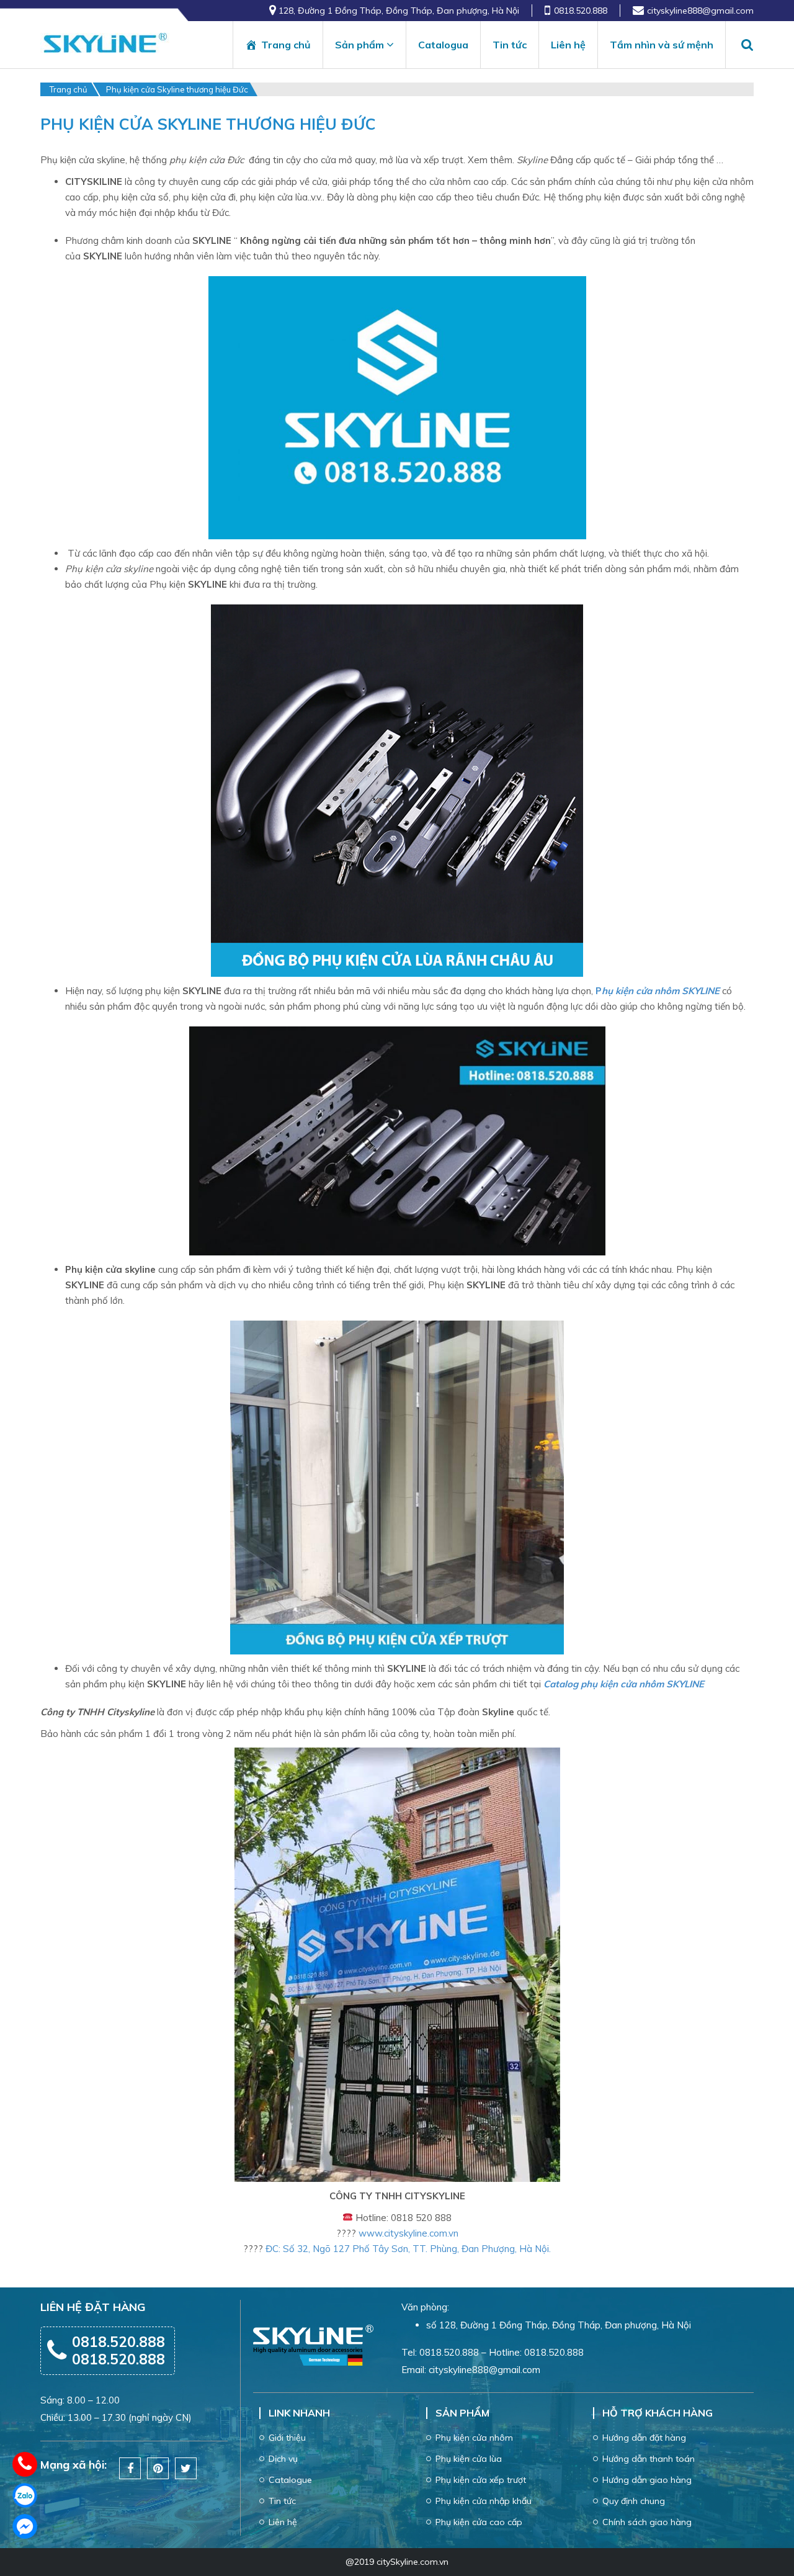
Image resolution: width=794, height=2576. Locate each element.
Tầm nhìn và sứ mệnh (662, 45)
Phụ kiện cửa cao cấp (479, 2522)
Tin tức (510, 45)
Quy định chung (634, 2501)
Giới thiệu (287, 2438)
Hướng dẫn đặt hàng (644, 2438)
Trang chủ (286, 45)
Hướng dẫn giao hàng (647, 2480)
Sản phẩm (359, 45)
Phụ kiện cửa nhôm (474, 2438)
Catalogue (290, 2480)
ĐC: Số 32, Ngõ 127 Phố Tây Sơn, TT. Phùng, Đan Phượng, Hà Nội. (408, 2249)
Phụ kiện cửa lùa (469, 2459)
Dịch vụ (283, 2459)
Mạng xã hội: (74, 2465)
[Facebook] (130, 2469)
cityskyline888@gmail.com (700, 11)
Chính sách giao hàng (647, 2522)
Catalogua (443, 45)
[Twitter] (186, 2469)
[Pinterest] (158, 2469)
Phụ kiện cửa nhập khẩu (484, 2501)
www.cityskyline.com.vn (408, 2233)
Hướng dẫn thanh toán (649, 2459)
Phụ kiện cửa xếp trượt (481, 2480)
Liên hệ (568, 45)
